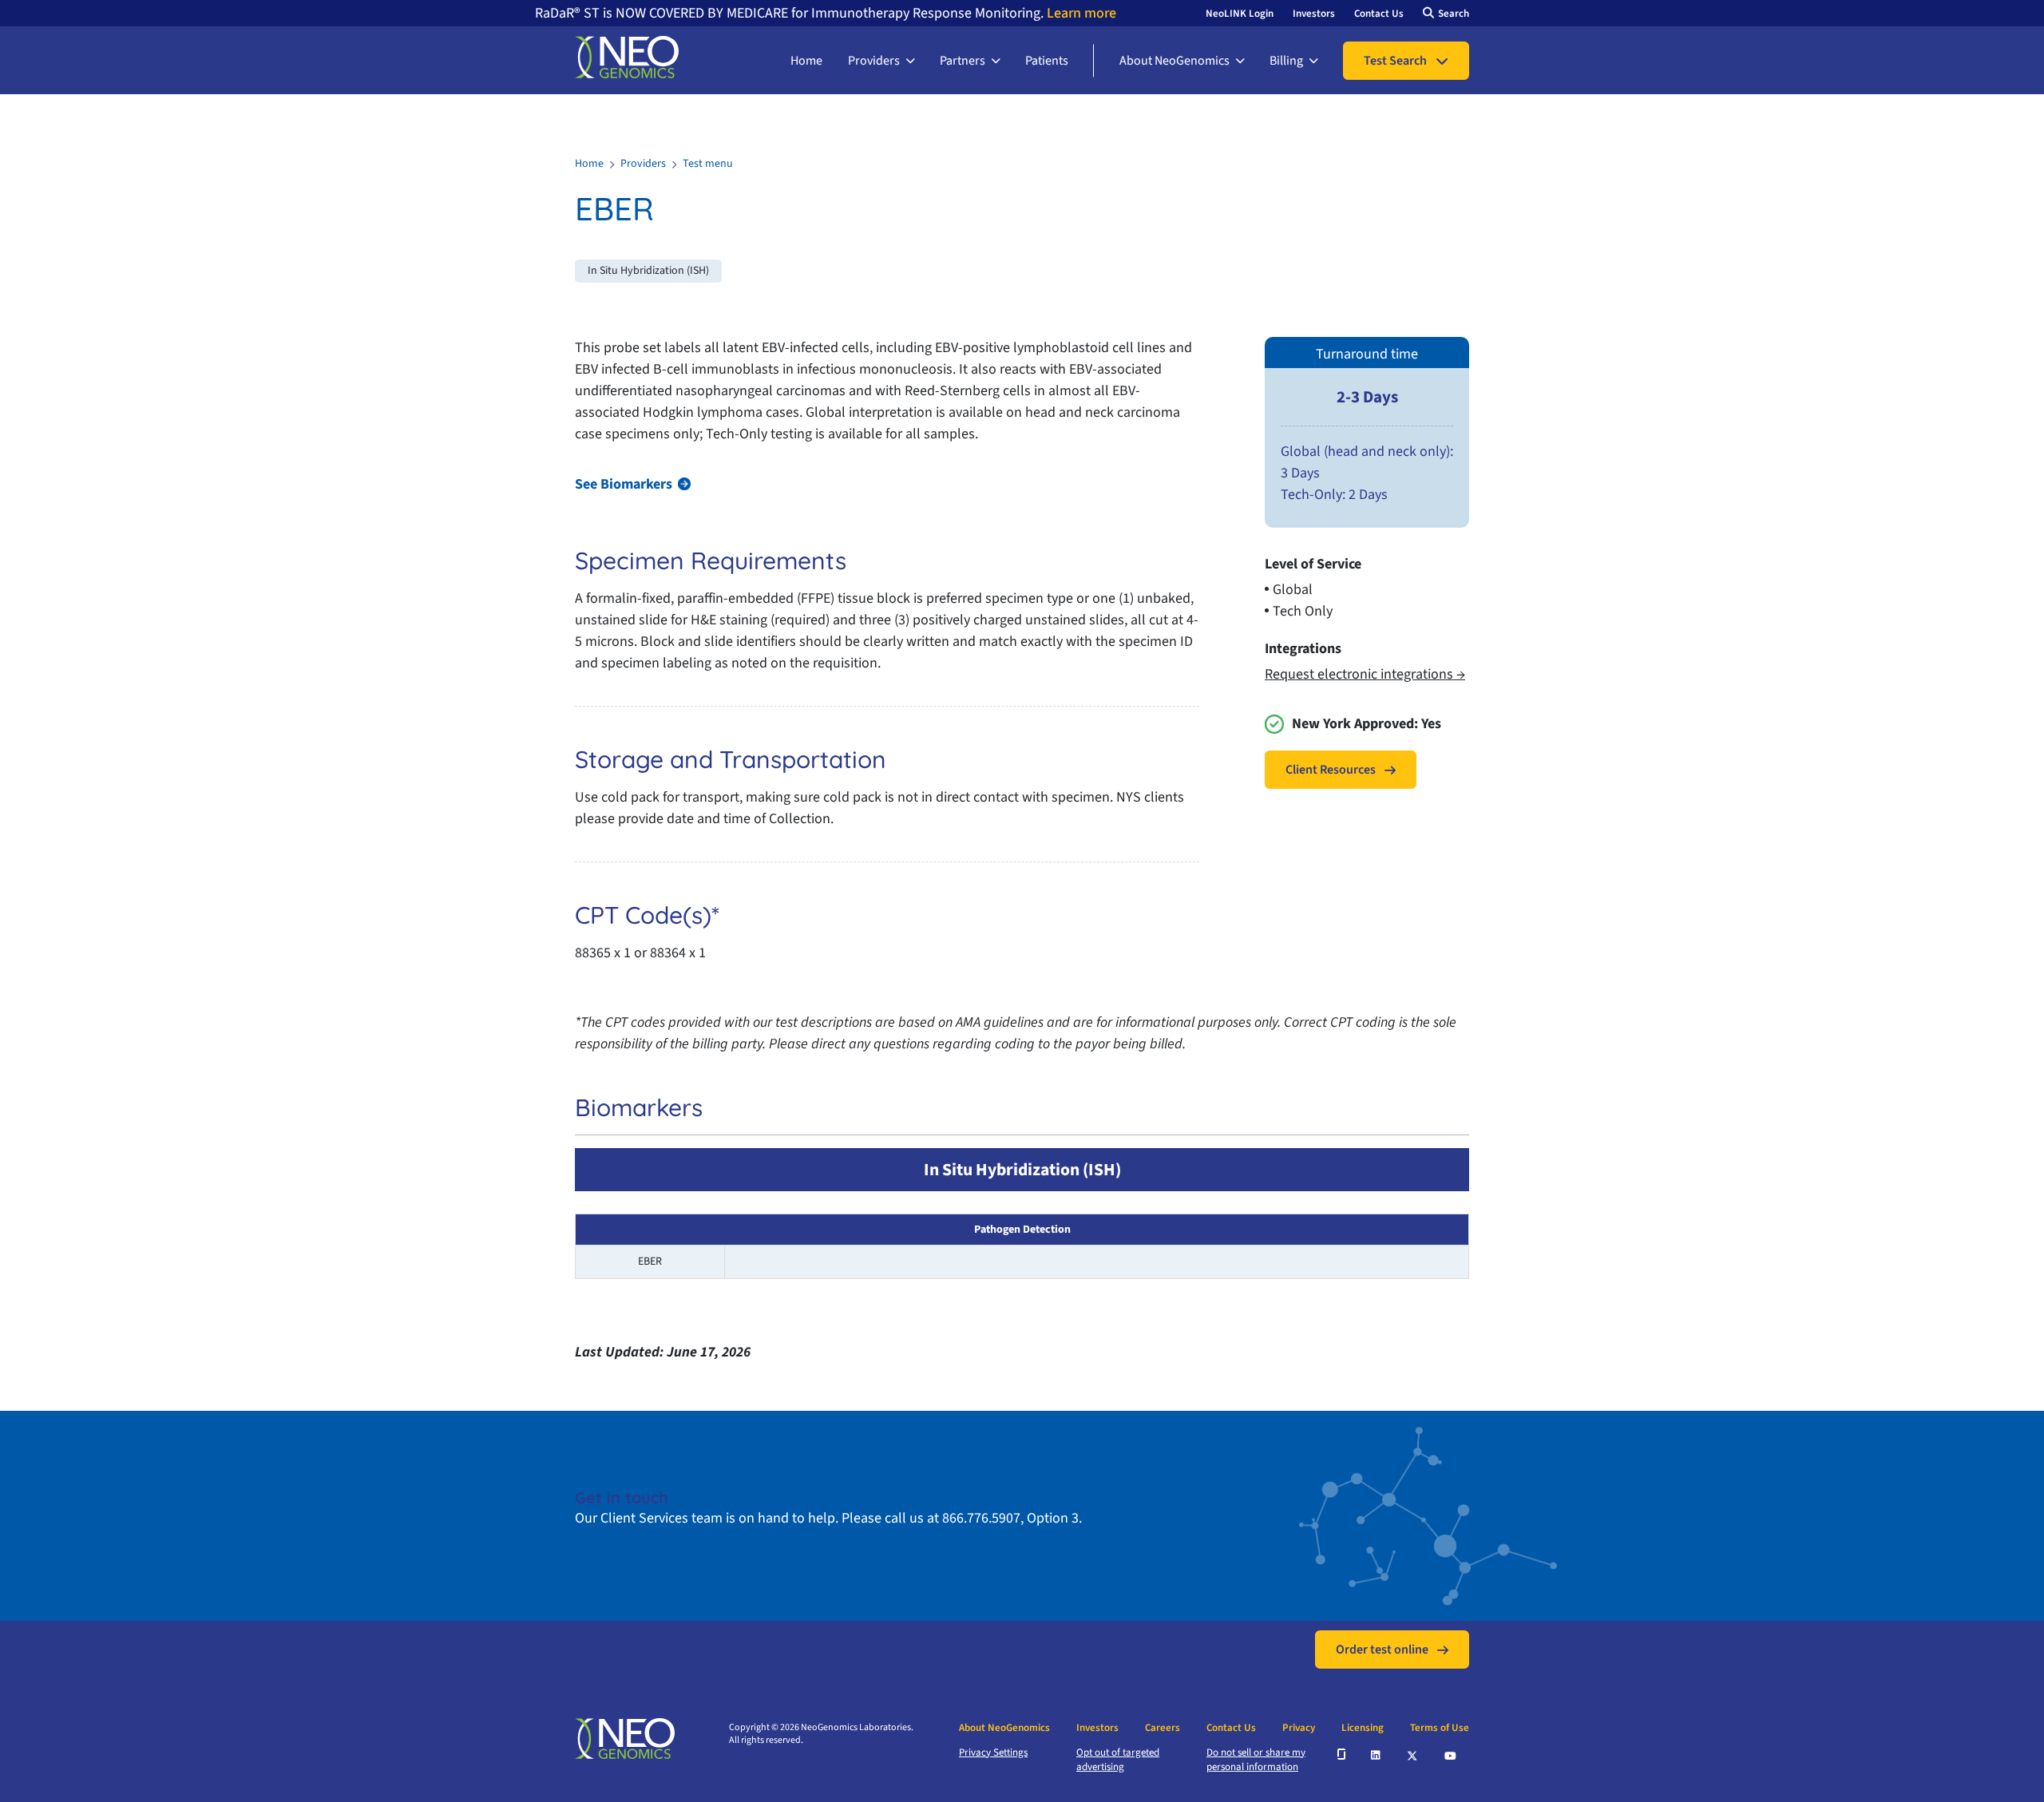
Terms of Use (1440, 1728)
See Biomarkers (624, 484)
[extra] (1341, 1754)
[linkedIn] (1377, 1754)
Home (806, 61)
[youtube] (1451, 1754)
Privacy (1299, 1728)
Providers (874, 61)
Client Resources (1331, 770)
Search (1454, 14)
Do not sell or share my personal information (1256, 1760)
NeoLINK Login (1240, 14)
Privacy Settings (993, 1752)
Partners (963, 61)
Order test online (1382, 1650)
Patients (1047, 61)
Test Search (1395, 61)
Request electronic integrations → (1365, 674)
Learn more (1080, 13)
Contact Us (1379, 14)
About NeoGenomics (1175, 61)
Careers (1163, 1728)
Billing (1286, 61)
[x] (1413, 1754)
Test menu (708, 164)
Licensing (1363, 1728)
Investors (1314, 14)
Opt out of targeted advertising (1118, 1760)
